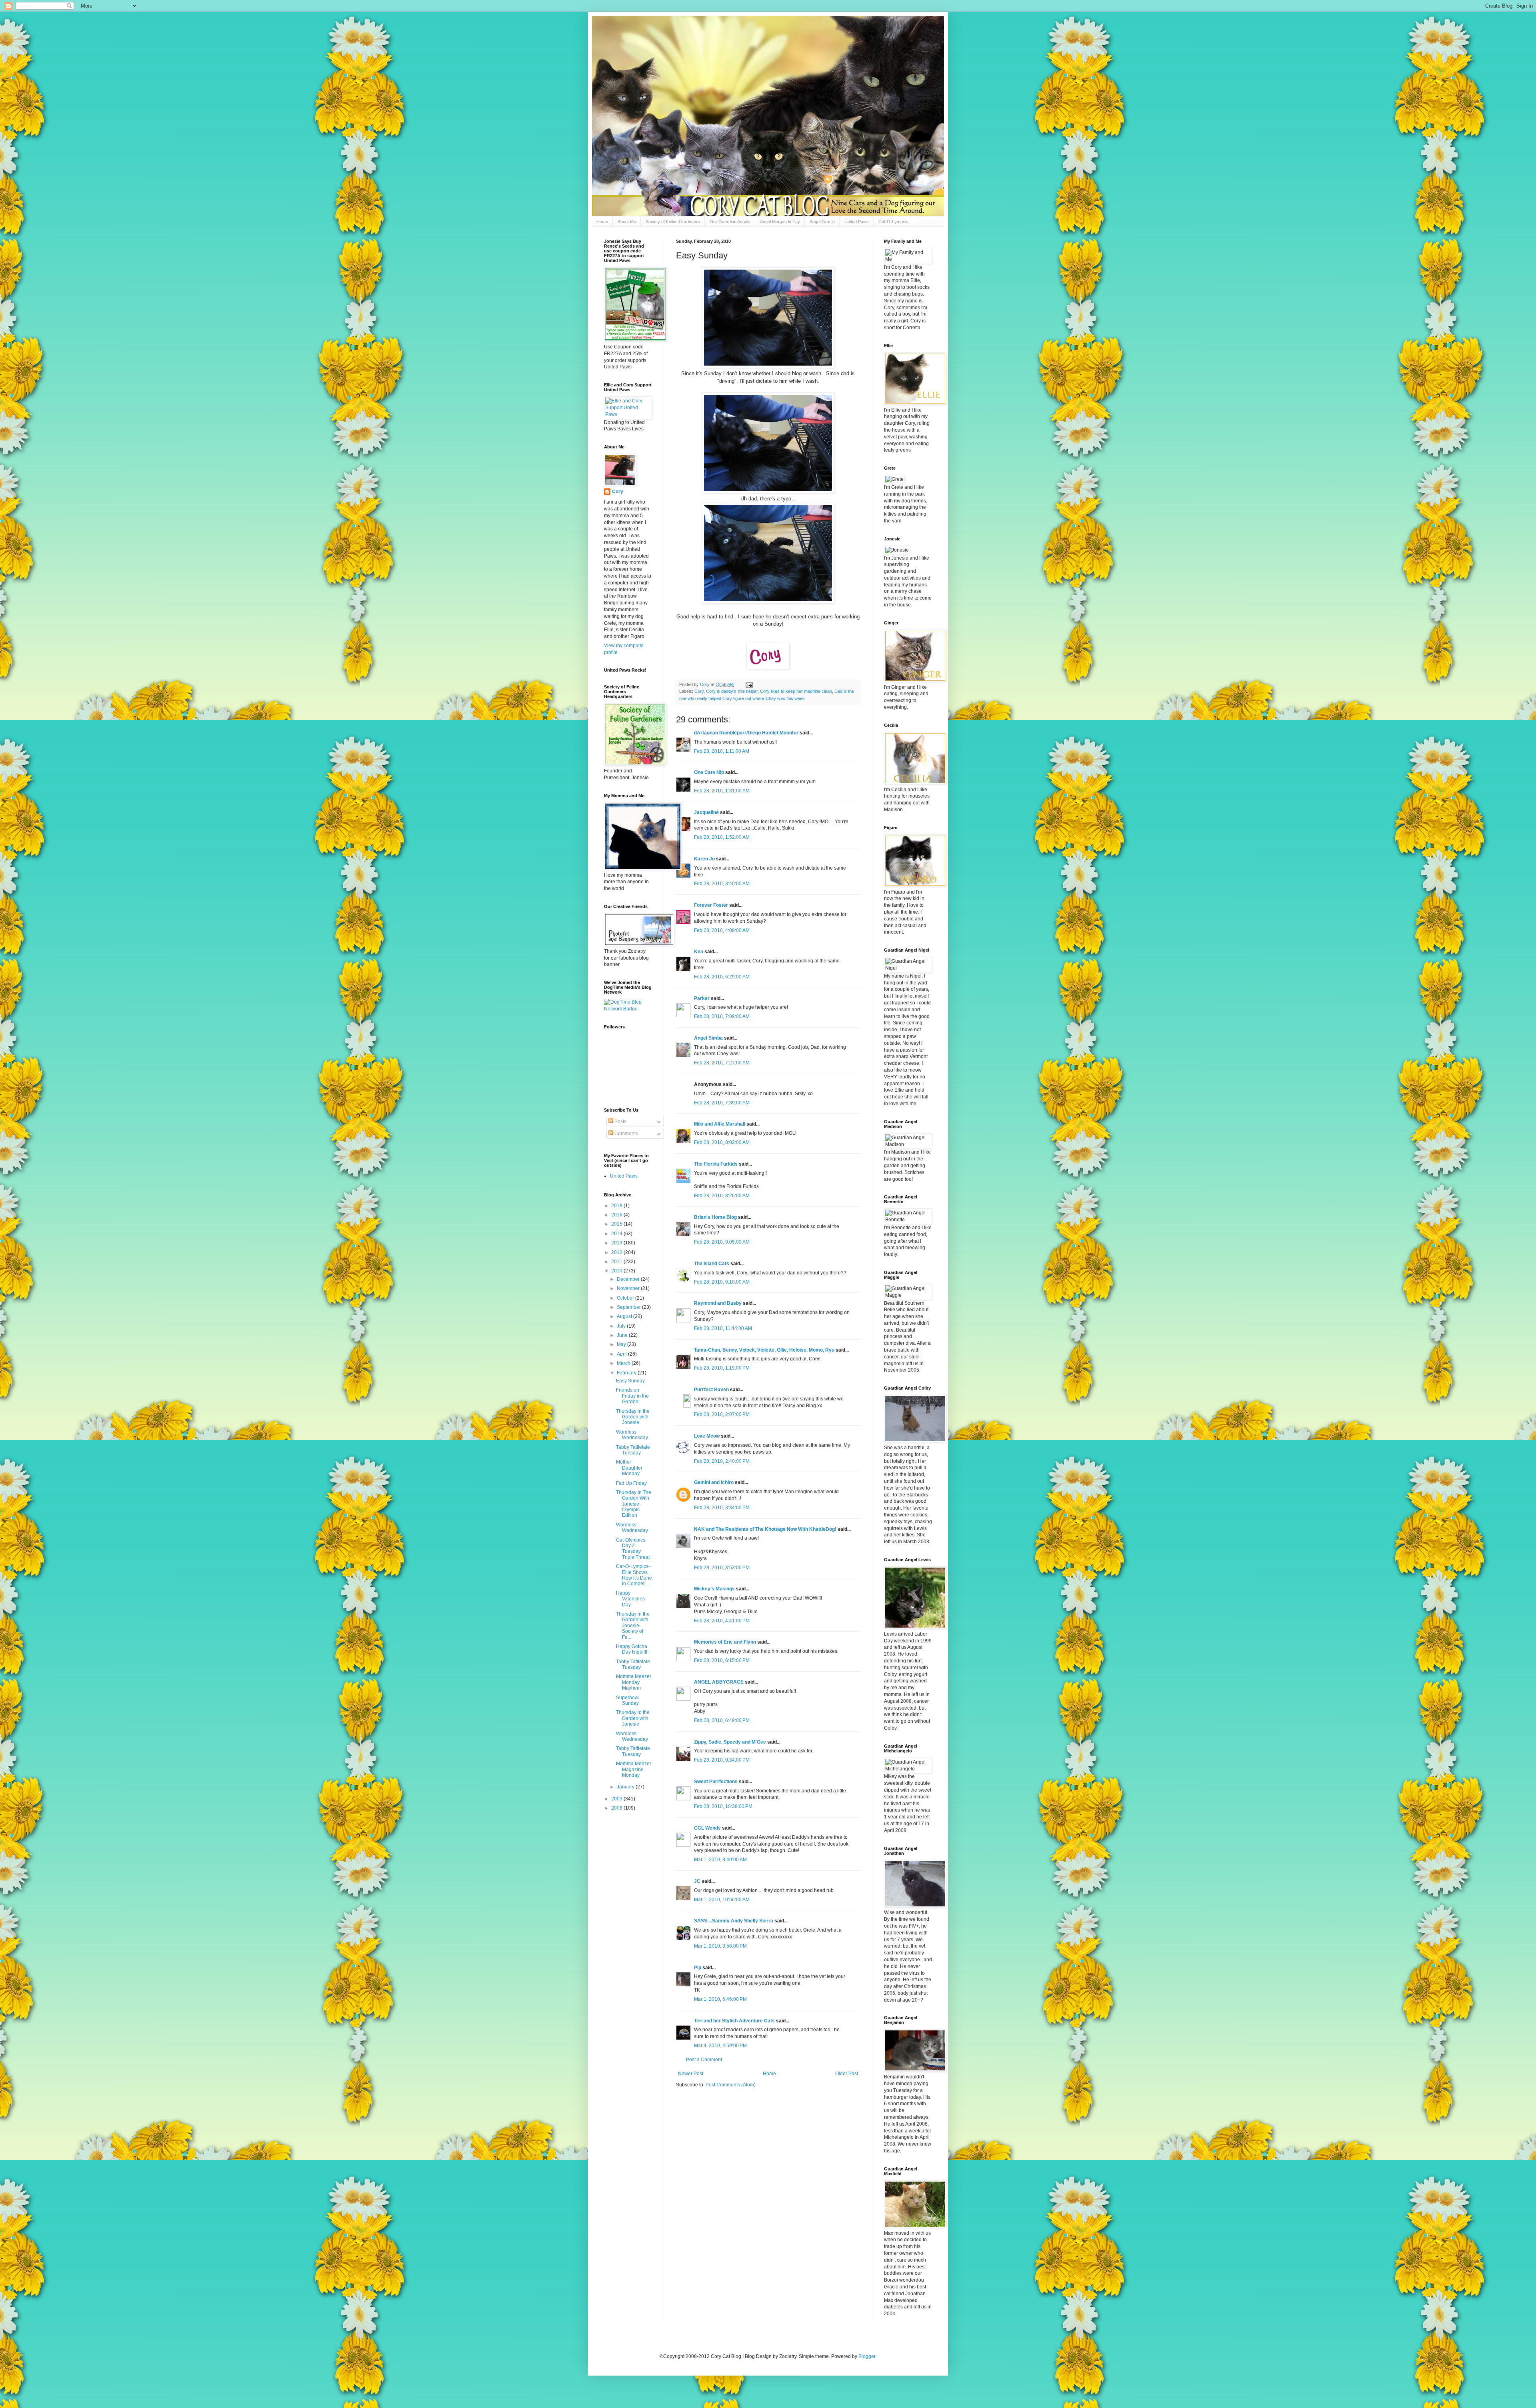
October (626, 1298)
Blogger (867, 2356)
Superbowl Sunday (628, 1700)
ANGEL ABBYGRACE (719, 1682)
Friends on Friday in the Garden (632, 1396)
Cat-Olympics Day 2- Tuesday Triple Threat (633, 1549)
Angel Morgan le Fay (780, 222)
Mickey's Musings (714, 1589)
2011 (617, 1262)
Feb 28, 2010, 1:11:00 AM (722, 751)
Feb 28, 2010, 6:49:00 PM (722, 1720)
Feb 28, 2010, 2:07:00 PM (722, 1414)
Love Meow (707, 1436)
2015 (617, 1224)
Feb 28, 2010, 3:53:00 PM (722, 1568)
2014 (617, 1234)
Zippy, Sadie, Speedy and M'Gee (730, 1742)
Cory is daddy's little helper (732, 691)
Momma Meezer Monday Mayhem (634, 1682)
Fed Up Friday (631, 1483)
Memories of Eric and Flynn (725, 1642)
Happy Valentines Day (630, 1599)
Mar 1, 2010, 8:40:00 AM (720, 1860)
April (622, 1354)
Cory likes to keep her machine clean (796, 691)
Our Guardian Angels (730, 222)
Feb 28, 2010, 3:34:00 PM (722, 1508)
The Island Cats (712, 1264)
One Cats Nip (709, 772)
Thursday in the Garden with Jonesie (633, 1417)
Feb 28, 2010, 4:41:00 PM (722, 1621)
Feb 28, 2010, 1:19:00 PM (722, 1368)
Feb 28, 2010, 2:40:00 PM (722, 1461)
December (629, 1279)
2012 (617, 1252)
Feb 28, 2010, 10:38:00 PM (723, 1806)
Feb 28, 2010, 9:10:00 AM (722, 1282)
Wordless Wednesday (632, 1435)
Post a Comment (704, 2060)
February (627, 1373)
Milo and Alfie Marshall (720, 1124)
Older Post (847, 2074)
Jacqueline (706, 812)
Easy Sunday (630, 1381)
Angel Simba (708, 1038)
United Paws (857, 222)
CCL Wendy (707, 1828)
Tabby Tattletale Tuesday (633, 1450)
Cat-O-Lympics (893, 222)
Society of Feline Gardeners (673, 222)
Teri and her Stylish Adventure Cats (735, 2021)
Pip (698, 1968)
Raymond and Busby (718, 1303)
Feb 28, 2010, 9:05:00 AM (722, 1242)
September (629, 1307)
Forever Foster (711, 905)
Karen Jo (704, 859)
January (626, 1787)
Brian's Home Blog (715, 1217)
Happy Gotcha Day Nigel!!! (632, 1649)
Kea (699, 952)
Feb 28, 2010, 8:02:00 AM (722, 1142)
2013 (617, 1243)
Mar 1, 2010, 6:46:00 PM (720, 1999)
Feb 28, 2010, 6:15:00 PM (722, 1660)
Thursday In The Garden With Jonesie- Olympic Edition (634, 1504)
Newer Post (691, 2074)
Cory (699, 691)
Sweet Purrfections (716, 1782)
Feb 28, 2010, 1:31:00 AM (722, 791)
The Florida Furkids (716, 1164)
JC (697, 1881)
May (622, 1344)
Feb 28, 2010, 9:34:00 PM (722, 1760)
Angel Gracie (822, 222)
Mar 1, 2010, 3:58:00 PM (720, 1946)
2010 (617, 1271)
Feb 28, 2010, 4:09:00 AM (722, 930)
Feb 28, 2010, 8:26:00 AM (722, 1196)
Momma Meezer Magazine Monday (634, 1769)
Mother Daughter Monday (629, 1468)
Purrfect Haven (711, 1390)
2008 (617, 1808)
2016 (617, 1215)
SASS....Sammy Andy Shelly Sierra (734, 1921)
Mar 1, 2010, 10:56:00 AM (722, 1900)
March (624, 1363)
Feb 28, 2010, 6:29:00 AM (722, 977)
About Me (627, 222)
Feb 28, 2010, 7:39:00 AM (722, 1103)
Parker (702, 998)
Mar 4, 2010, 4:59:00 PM (720, 2046)
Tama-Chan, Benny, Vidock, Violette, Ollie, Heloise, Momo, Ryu (764, 1350)
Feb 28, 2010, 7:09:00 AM (722, 1016)
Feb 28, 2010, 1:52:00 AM (722, 837)
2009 (617, 1799)
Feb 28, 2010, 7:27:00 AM (722, 1063)
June (623, 1335)
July (622, 1326)
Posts (620, 1122)
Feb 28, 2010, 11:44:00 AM (723, 1328)
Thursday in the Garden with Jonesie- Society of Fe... (633, 1626)
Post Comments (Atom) (731, 2085)
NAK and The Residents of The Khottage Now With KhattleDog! (765, 1529)
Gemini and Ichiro (714, 1482)
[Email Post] (749, 684)
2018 (617, 1206)
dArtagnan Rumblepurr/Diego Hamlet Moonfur (746, 733)
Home (602, 222)
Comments (626, 1134)
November (629, 1288)
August (625, 1316)
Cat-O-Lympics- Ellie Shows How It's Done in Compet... (634, 1575)
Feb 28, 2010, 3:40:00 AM (722, 884)
